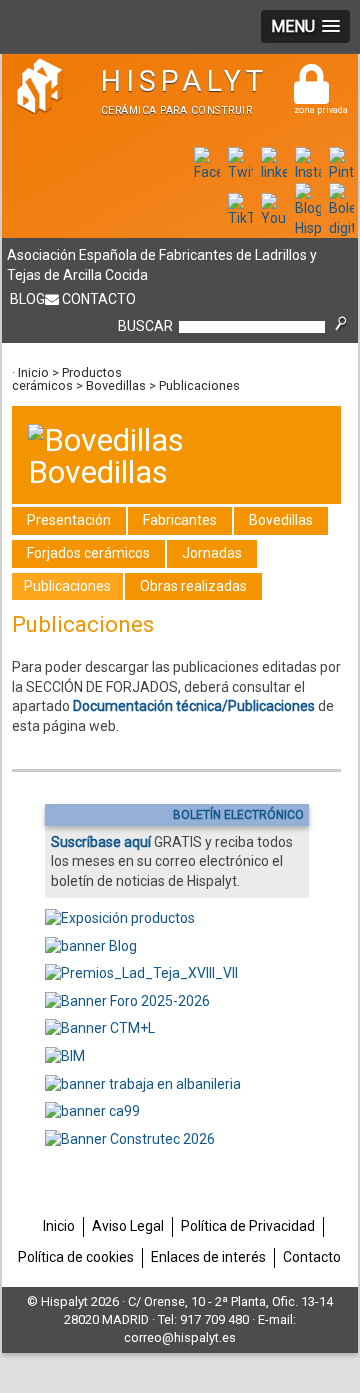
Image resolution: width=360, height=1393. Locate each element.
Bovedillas (116, 385)
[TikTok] (241, 218)
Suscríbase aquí (101, 842)
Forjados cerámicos (88, 553)
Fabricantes (180, 520)
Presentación (69, 520)
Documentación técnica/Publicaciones (194, 706)
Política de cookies (76, 1257)
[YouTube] (274, 218)
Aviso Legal (128, 1226)
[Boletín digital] (342, 228)
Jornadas (212, 553)
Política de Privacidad (248, 1226)
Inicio (33, 372)
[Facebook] (207, 172)
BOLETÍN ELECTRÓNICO (238, 815)
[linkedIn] (274, 172)
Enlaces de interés (208, 1257)
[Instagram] (308, 172)
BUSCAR (145, 326)
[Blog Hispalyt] (308, 228)
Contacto (99, 299)
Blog (27, 299)
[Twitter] (241, 172)
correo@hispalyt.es (180, 1337)
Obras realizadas (193, 586)
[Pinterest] (342, 172)
